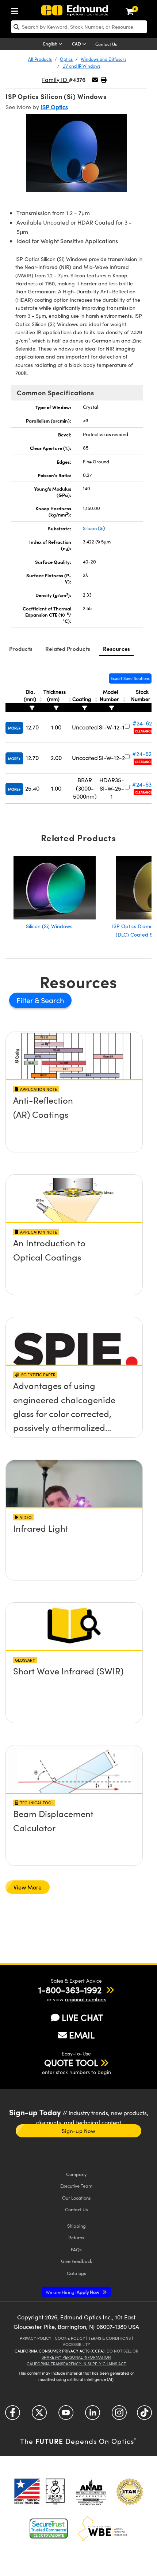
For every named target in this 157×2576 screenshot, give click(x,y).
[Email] (95, 80)
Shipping (76, 2226)
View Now (74, 1121)
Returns (76, 2237)
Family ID (55, 80)
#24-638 (143, 784)
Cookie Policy (70, 2338)
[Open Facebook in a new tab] (13, 2415)
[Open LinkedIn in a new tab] (93, 2415)
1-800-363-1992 (70, 1990)
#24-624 (143, 754)
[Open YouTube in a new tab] (66, 2415)
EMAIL (82, 2035)
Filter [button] (26, 1000)
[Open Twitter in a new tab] (39, 2415)
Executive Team (76, 2186)
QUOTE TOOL (71, 2062)
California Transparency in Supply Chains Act (76, 2364)
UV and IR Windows (81, 66)
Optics (66, 59)
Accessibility (76, 2344)
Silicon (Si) (94, 528)
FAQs (76, 2249)
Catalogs (76, 2273)
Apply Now (73, 2292)
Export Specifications (130, 678)
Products (21, 648)
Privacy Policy (36, 2338)
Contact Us (106, 44)
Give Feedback (76, 2261)
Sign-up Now (78, 2131)
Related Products (68, 648)
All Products (40, 59)
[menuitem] (16, 10)
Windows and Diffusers (104, 59)
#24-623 (144, 723)
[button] (104, 80)
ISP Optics (54, 107)
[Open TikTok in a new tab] (144, 2415)
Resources (116, 648)
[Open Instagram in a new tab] (119, 2415)
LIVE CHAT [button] (82, 2017)
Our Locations (76, 2198)
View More (28, 1887)
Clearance (144, 731)
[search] (79, 27)
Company (76, 2174)
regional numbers (86, 1999)
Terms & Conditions (110, 2338)
